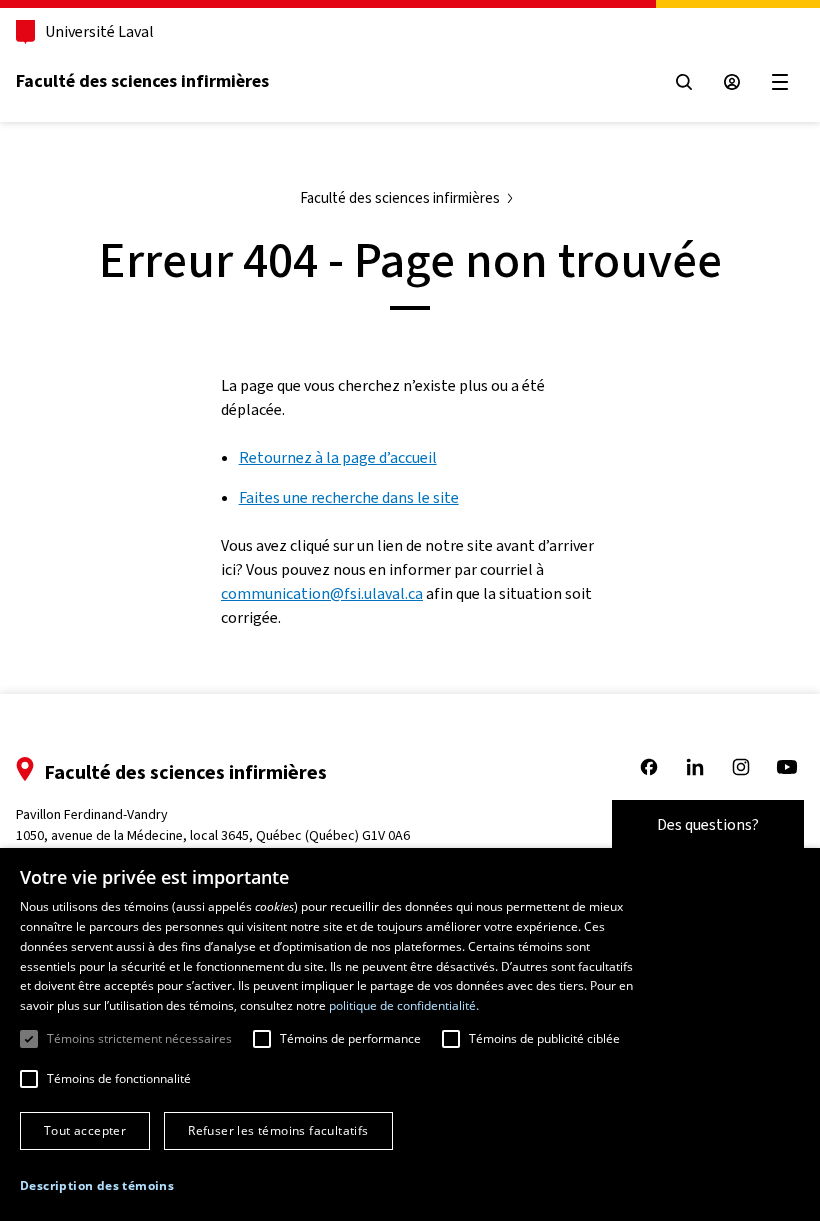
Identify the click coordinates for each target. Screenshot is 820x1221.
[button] (97, 1186)
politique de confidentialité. (404, 1005)
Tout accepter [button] (85, 1130)
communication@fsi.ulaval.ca (322, 593)
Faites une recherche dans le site (349, 497)
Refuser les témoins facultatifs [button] (278, 1130)
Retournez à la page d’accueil (338, 457)
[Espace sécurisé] (732, 82)
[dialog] (410, 1034)
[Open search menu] (684, 82)
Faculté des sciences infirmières (142, 81)
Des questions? (708, 824)
